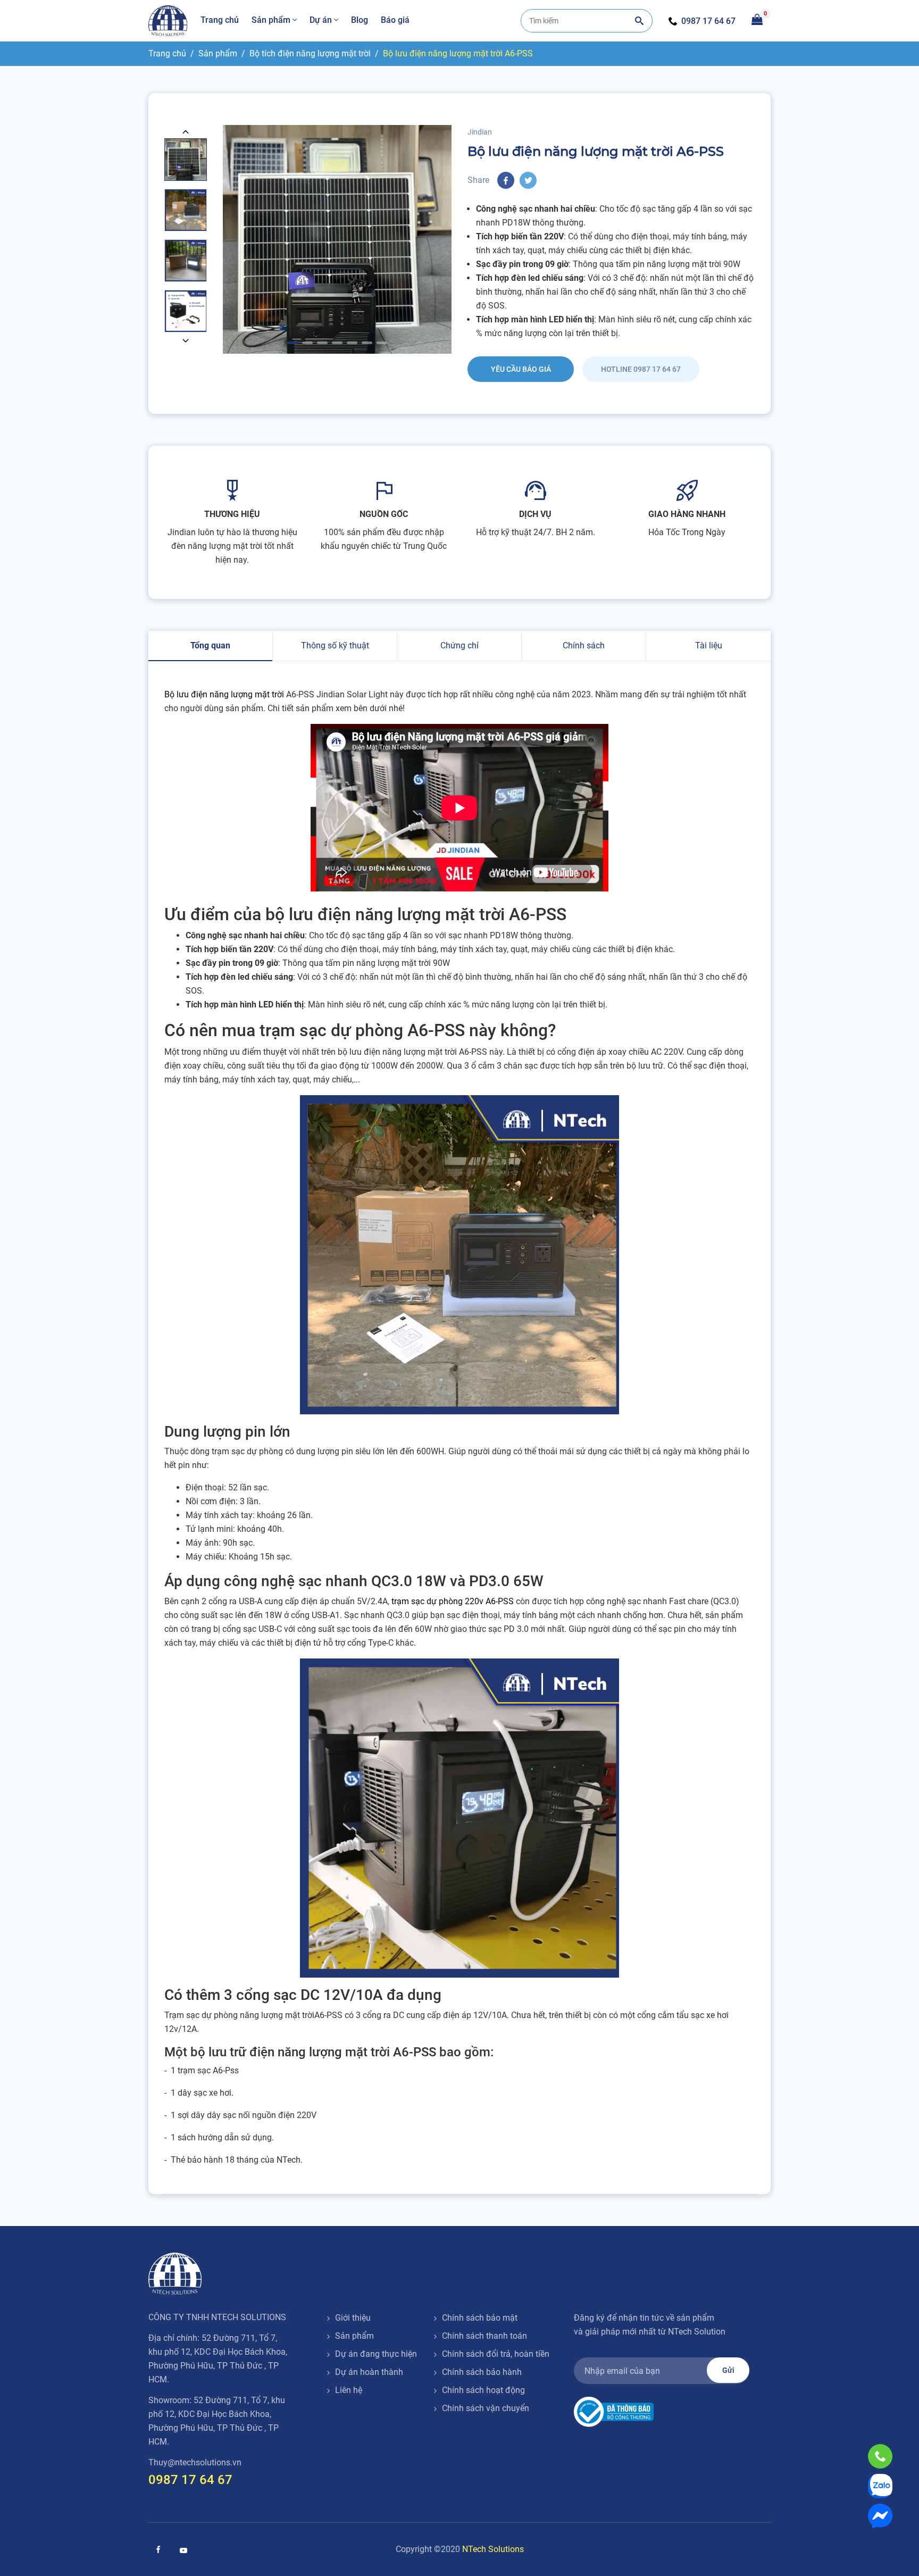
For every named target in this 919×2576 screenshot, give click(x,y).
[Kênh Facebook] (158, 2549)
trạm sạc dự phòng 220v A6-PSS (453, 1601)
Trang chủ (220, 20)
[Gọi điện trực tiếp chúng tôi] (880, 2456)
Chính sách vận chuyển (486, 2408)
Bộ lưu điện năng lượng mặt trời (225, 694)
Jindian (480, 132)
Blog (360, 20)
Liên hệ (349, 2390)
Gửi (728, 2370)
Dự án (321, 20)
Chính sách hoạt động (483, 2390)
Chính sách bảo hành (482, 2372)
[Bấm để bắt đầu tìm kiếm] (639, 21)
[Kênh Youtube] (183, 2550)
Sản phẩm (271, 20)
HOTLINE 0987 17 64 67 (641, 369)
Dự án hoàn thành (369, 2372)
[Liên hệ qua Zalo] (880, 2486)
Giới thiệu (353, 2318)
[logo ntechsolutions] (168, 21)
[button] (186, 131)
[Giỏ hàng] (757, 19)
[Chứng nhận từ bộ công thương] (614, 2411)
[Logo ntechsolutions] (175, 2274)
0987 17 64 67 (708, 21)
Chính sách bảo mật (480, 2318)
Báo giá (395, 20)
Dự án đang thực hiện (376, 2354)
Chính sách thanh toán (484, 2336)
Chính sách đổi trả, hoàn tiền (496, 2354)
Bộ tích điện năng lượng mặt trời (310, 53)
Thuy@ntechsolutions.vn (195, 2462)
